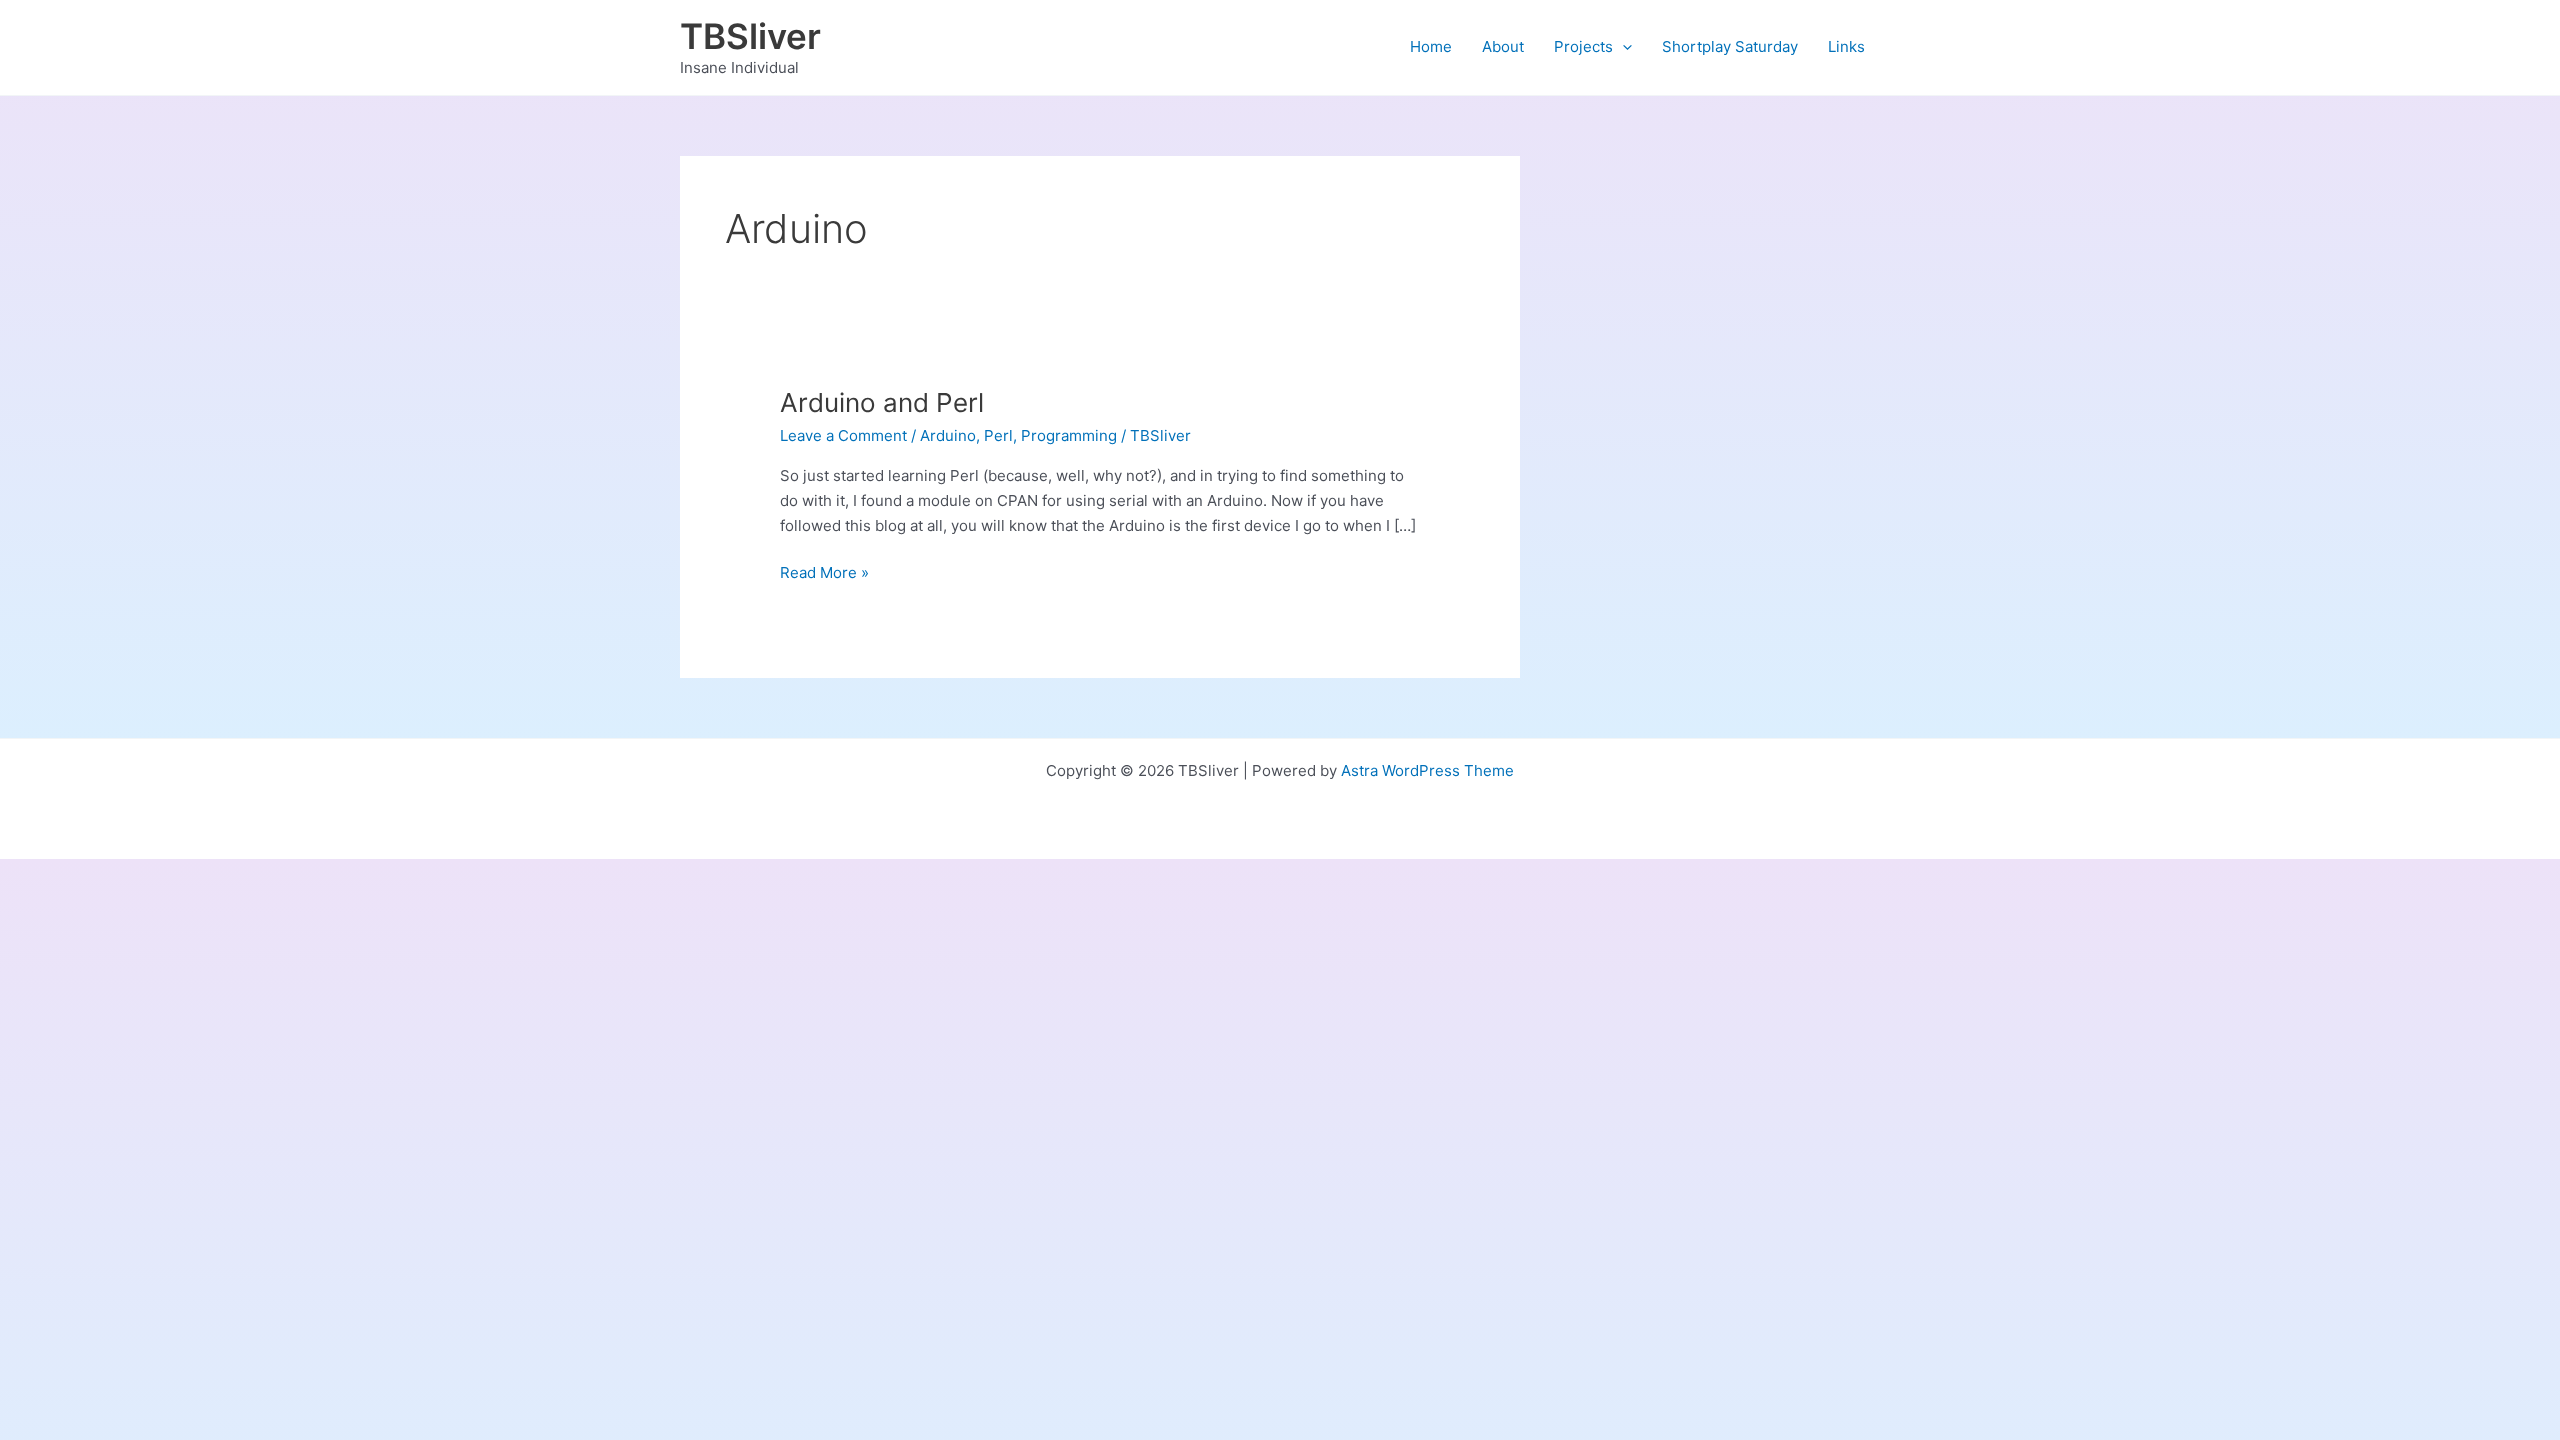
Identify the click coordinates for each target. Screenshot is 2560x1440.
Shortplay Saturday (1730, 46)
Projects (1583, 46)
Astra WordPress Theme (1427, 770)
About (1503, 46)
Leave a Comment (843, 435)
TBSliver (750, 36)
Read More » (824, 574)
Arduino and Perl (882, 402)
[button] (1622, 47)
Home (1431, 46)
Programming (1069, 435)
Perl (998, 435)
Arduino (948, 435)
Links (1846, 46)
